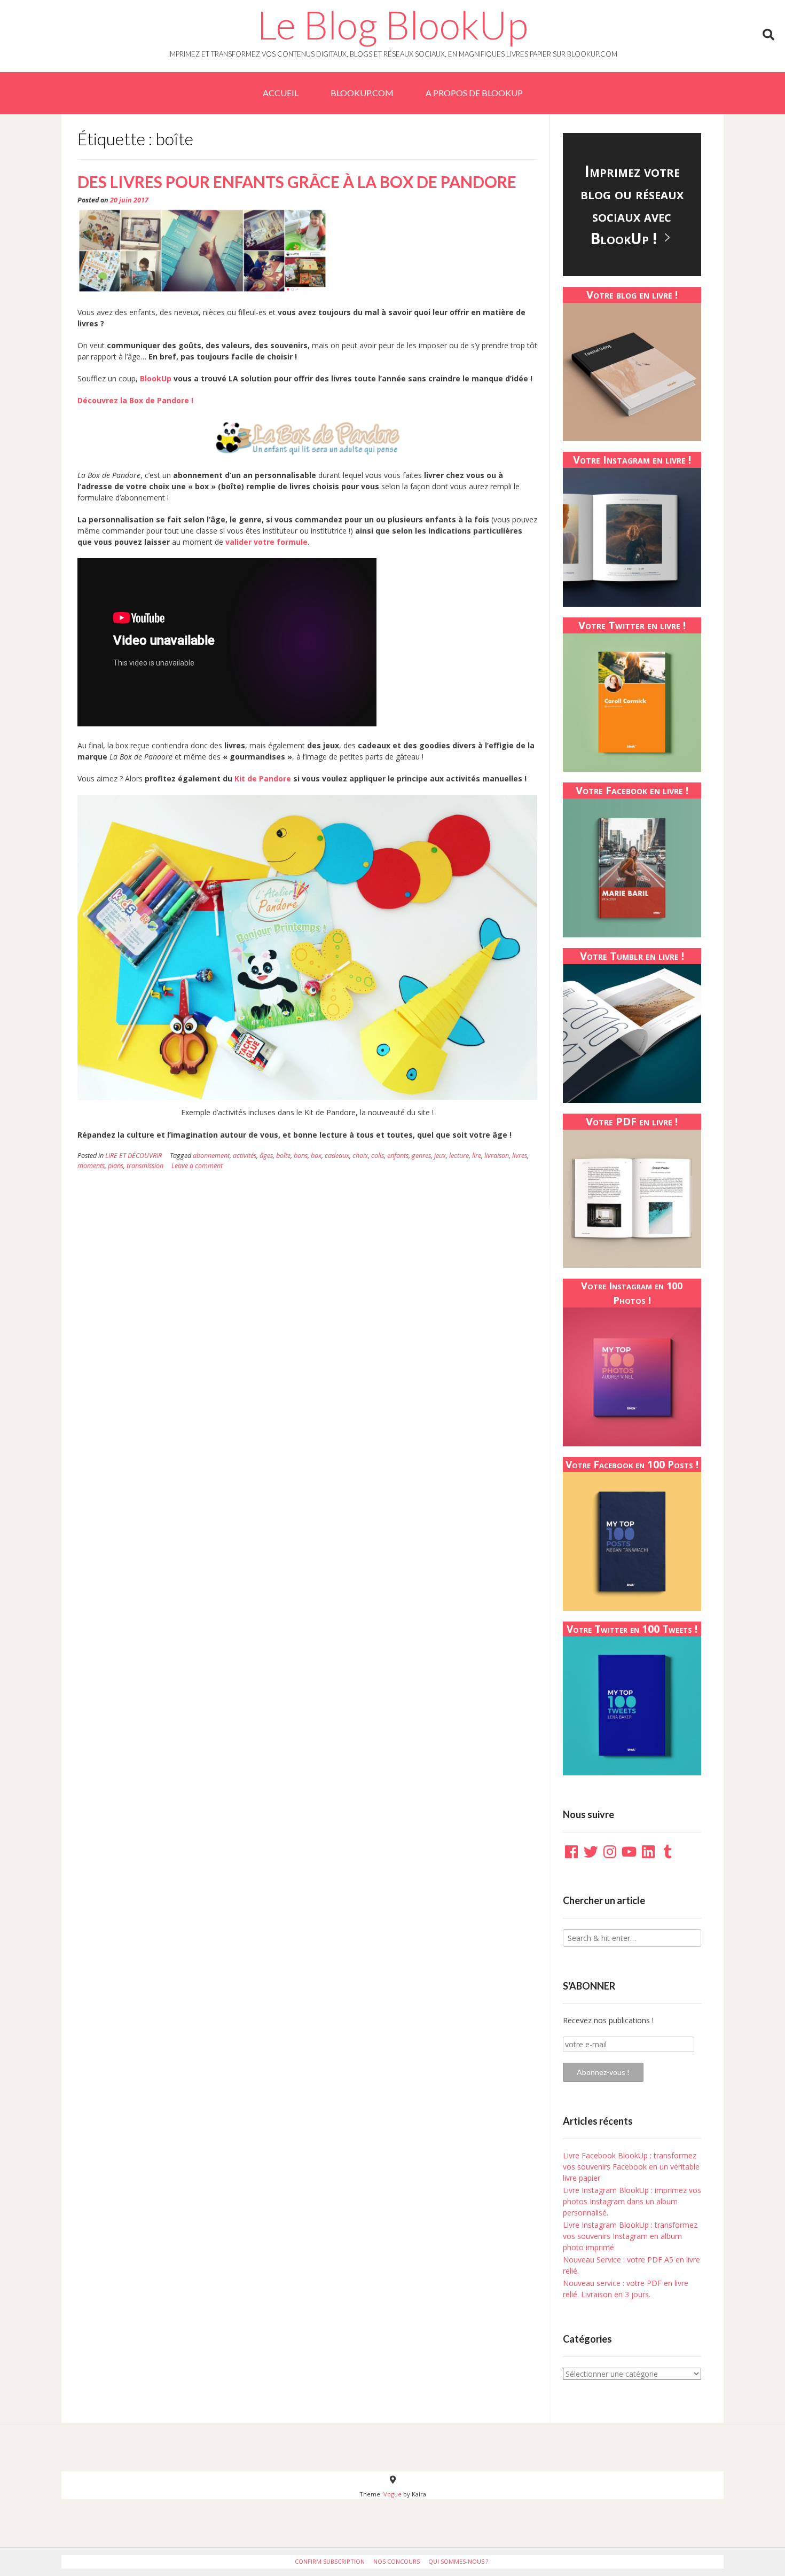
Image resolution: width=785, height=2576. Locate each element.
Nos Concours (397, 2561)
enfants (398, 1156)
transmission (145, 1166)
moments (91, 1166)
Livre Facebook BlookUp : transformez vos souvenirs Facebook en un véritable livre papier (631, 2167)
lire (477, 1156)
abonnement (211, 1156)
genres (421, 1156)
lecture (459, 1156)
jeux (440, 1156)
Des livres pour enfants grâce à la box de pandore (297, 182)
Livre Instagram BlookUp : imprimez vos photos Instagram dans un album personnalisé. (632, 2201)
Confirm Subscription (330, 2561)
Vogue (392, 2494)
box (316, 1156)
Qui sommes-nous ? (458, 2561)
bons (301, 1156)
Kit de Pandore (263, 778)
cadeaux (337, 1156)
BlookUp (156, 378)
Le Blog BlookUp (392, 25)
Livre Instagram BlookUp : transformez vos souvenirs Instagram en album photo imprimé (630, 2236)
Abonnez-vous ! (603, 2072)
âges (266, 1156)
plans (116, 1166)
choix (360, 1156)
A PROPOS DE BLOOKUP (474, 93)
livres (520, 1156)
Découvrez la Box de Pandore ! (135, 400)
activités (245, 1156)
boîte (283, 1156)
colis (378, 1156)
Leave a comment (197, 1166)
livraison (497, 1156)
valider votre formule (266, 542)
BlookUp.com (362, 93)
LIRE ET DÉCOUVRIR (134, 1156)
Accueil (281, 93)
